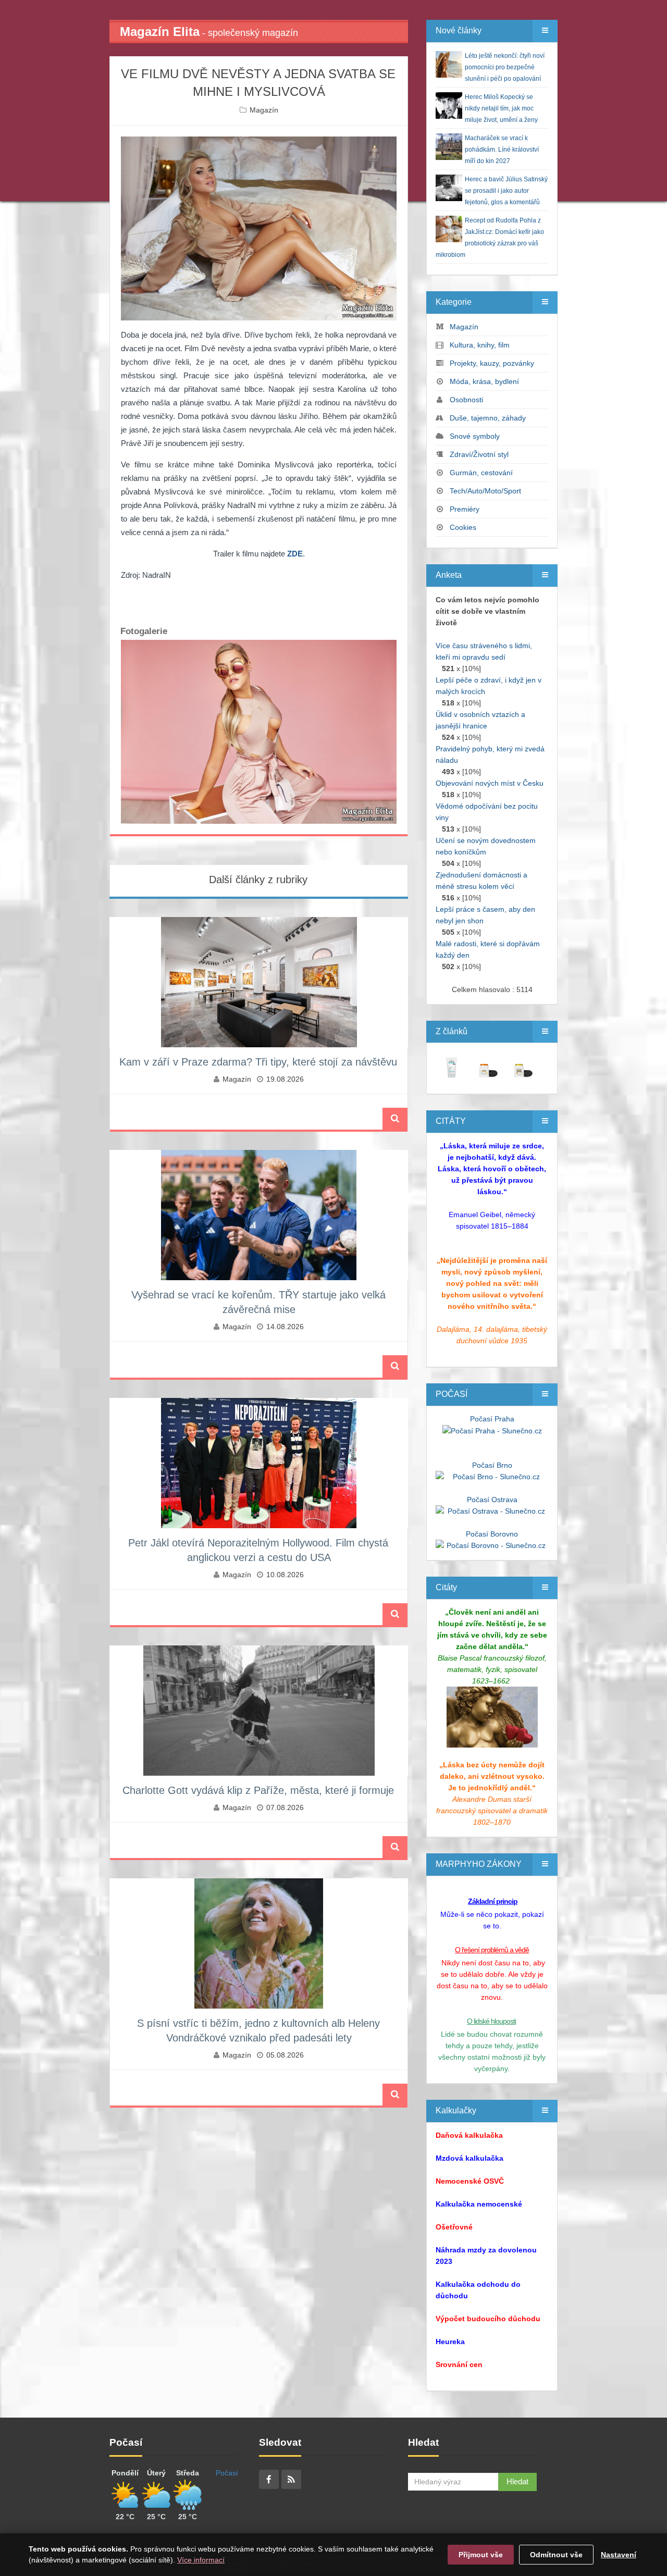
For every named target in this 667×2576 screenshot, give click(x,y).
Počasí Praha (492, 1419)
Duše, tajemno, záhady (488, 418)
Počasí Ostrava (492, 1500)
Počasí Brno (492, 1465)
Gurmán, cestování (481, 473)
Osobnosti (466, 400)
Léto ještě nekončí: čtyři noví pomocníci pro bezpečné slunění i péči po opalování (505, 67)
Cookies (463, 527)
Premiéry (465, 509)
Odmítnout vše (556, 2555)
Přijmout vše (481, 2555)
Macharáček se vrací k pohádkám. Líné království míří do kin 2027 (502, 150)
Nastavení (619, 2555)
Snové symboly (475, 436)
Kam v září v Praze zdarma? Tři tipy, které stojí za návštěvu (258, 1062)
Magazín (264, 110)
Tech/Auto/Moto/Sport (485, 491)
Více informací (201, 2560)
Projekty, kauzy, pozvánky (492, 363)
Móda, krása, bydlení (484, 381)
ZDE (295, 554)
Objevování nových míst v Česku (490, 783)
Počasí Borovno (492, 1534)
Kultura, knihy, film (480, 345)
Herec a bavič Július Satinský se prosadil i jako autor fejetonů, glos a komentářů (506, 191)
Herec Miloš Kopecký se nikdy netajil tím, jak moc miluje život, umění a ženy (501, 108)
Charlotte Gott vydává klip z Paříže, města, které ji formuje (258, 1790)
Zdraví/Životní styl (479, 454)
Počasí (227, 2473)
